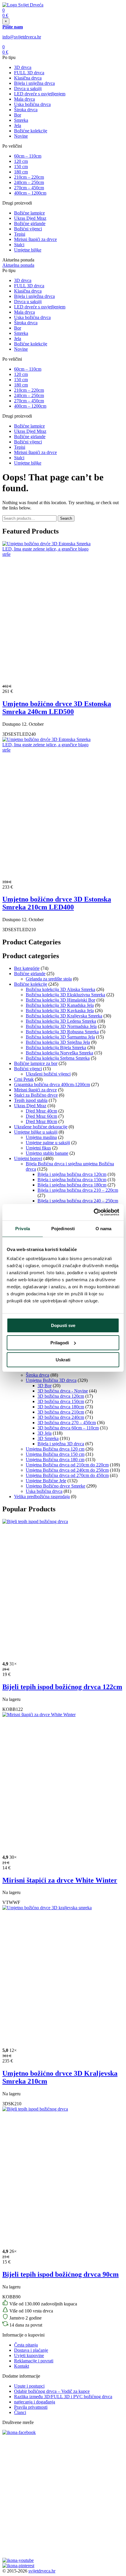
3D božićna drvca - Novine (63, 1391)
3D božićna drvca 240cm (61, 1417)
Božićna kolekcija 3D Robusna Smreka (62, 1032)
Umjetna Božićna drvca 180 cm (55, 1460)
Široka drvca (26, 110)
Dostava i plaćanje (31, 2350)
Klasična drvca (28, 78)
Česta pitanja (26, 2345)
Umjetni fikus (38, 1148)
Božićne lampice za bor (36, 1063)
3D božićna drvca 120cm (61, 1396)
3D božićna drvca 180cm (61, 1407)
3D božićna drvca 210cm (61, 1412)
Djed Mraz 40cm (41, 1111)
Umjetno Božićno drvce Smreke (56, 1486)
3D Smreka (48, 1438)
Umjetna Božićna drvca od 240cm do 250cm (67, 1470)
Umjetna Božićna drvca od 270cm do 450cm (67, 1475)
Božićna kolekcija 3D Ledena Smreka (61, 1021)
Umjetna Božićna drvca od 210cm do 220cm (67, 1465)
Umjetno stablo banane (47, 1153)
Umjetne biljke (28, 250)
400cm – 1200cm (30, 193)
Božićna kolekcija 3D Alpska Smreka (61, 989)
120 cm (21, 161)
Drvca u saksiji (28, 88)
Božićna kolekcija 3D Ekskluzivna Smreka (65, 995)
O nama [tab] (104, 1229)
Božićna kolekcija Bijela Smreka (56, 1048)
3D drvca (23, 67)
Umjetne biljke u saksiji (36, 1132)
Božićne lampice (29, 213)
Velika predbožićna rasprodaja (42, 1497)
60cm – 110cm (28, 156)
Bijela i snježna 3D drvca (61, 1444)
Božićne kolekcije (31, 131)
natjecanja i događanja (35, 2402)
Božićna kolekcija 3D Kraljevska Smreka (64, 1016)
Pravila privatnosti (31, 2407)
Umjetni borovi (28, 1158)
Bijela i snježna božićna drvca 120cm (72, 1174)
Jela (18, 125)
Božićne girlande (30, 223)
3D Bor (45, 1386)
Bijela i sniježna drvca (34, 83)
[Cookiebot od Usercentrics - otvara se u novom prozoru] (94, 1212)
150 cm (21, 167)
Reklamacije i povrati (34, 2361)
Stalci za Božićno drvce (36, 1095)
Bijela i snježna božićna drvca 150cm (72, 1180)
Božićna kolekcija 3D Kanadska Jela (60, 1005)
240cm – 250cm (29, 182)
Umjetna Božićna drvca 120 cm (55, 1449)
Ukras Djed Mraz (30, 218)
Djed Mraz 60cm (41, 1116)
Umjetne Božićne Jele (46, 1481)
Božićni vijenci (28, 229)
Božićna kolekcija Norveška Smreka (59, 1053)
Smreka (21, 120)
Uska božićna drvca (32, 104)
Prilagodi (60, 1343)
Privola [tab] (23, 1229)
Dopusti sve (63, 1325)
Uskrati (63, 1360)
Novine (21, 136)
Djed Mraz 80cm (41, 1121)
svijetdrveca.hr (42, 2571)
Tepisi (20, 234)
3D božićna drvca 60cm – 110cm (68, 1428)
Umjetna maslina (41, 1137)
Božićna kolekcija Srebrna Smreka (58, 1058)
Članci (20, 2412)
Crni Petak (24, 1079)
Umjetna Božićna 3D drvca (51, 1380)
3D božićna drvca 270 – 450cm (67, 1423)
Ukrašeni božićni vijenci (48, 1074)
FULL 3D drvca (29, 73)
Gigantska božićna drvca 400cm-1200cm (52, 1084)
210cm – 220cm (29, 177)
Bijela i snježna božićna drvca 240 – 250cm (78, 1201)
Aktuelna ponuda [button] (18, 265)
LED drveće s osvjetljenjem (40, 94)
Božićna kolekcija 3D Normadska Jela (61, 1026)
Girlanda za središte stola (49, 979)
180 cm (21, 172)
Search (66, 518)
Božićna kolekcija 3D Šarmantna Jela (60, 1037)
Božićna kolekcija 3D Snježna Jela (58, 1042)
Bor (18, 115)
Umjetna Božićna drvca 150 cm (55, 1454)
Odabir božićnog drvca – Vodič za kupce (52, 2391)
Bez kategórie (27, 968)
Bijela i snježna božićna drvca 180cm (72, 1185)
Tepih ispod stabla (31, 1100)
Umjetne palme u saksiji (48, 1143)
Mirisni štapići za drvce (35, 239)
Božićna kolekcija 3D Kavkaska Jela (60, 1011)
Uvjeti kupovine (29, 2355)
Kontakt (22, 2366)
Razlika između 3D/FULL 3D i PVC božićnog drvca (63, 2397)
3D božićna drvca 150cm (61, 1401)
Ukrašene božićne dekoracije (41, 1127)
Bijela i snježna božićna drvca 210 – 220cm (78, 1190)
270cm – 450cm (29, 188)
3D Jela (45, 1433)
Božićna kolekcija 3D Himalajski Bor (61, 1000)
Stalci (19, 245)
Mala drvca (24, 99)
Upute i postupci (29, 2386)
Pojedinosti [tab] (63, 1229)
